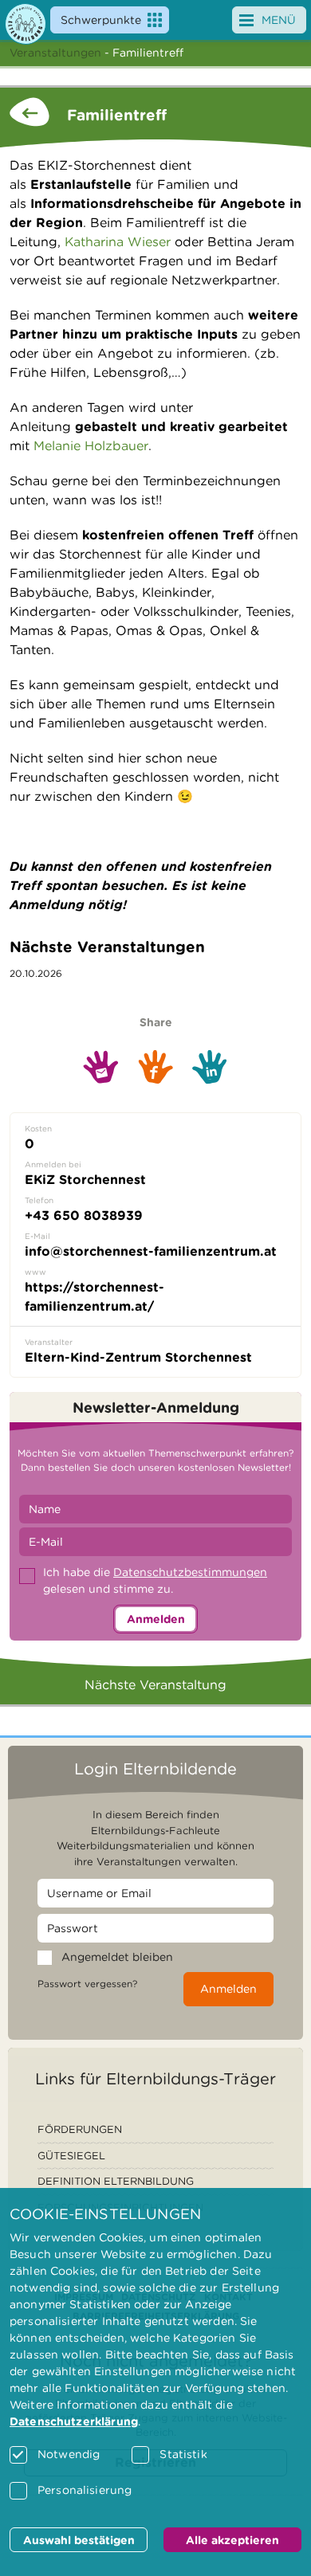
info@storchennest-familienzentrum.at (151, 1251)
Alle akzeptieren (232, 2540)
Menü (279, 20)
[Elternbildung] (26, 24)
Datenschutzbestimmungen (190, 1572)
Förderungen (80, 2129)
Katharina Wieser (118, 242)
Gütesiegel (71, 2156)
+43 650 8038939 (84, 1215)
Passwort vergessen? (87, 1984)
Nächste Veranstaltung (155, 1685)
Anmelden (156, 1619)
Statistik (183, 2454)
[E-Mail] (101, 1067)
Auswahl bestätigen (79, 2540)
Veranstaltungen (55, 53)
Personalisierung (85, 2490)
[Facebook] (155, 1067)
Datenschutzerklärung (74, 2421)
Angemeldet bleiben (117, 1957)
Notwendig (69, 2454)
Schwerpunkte (101, 20)
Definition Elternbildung (116, 2181)
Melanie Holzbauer (91, 446)
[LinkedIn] (210, 1067)
